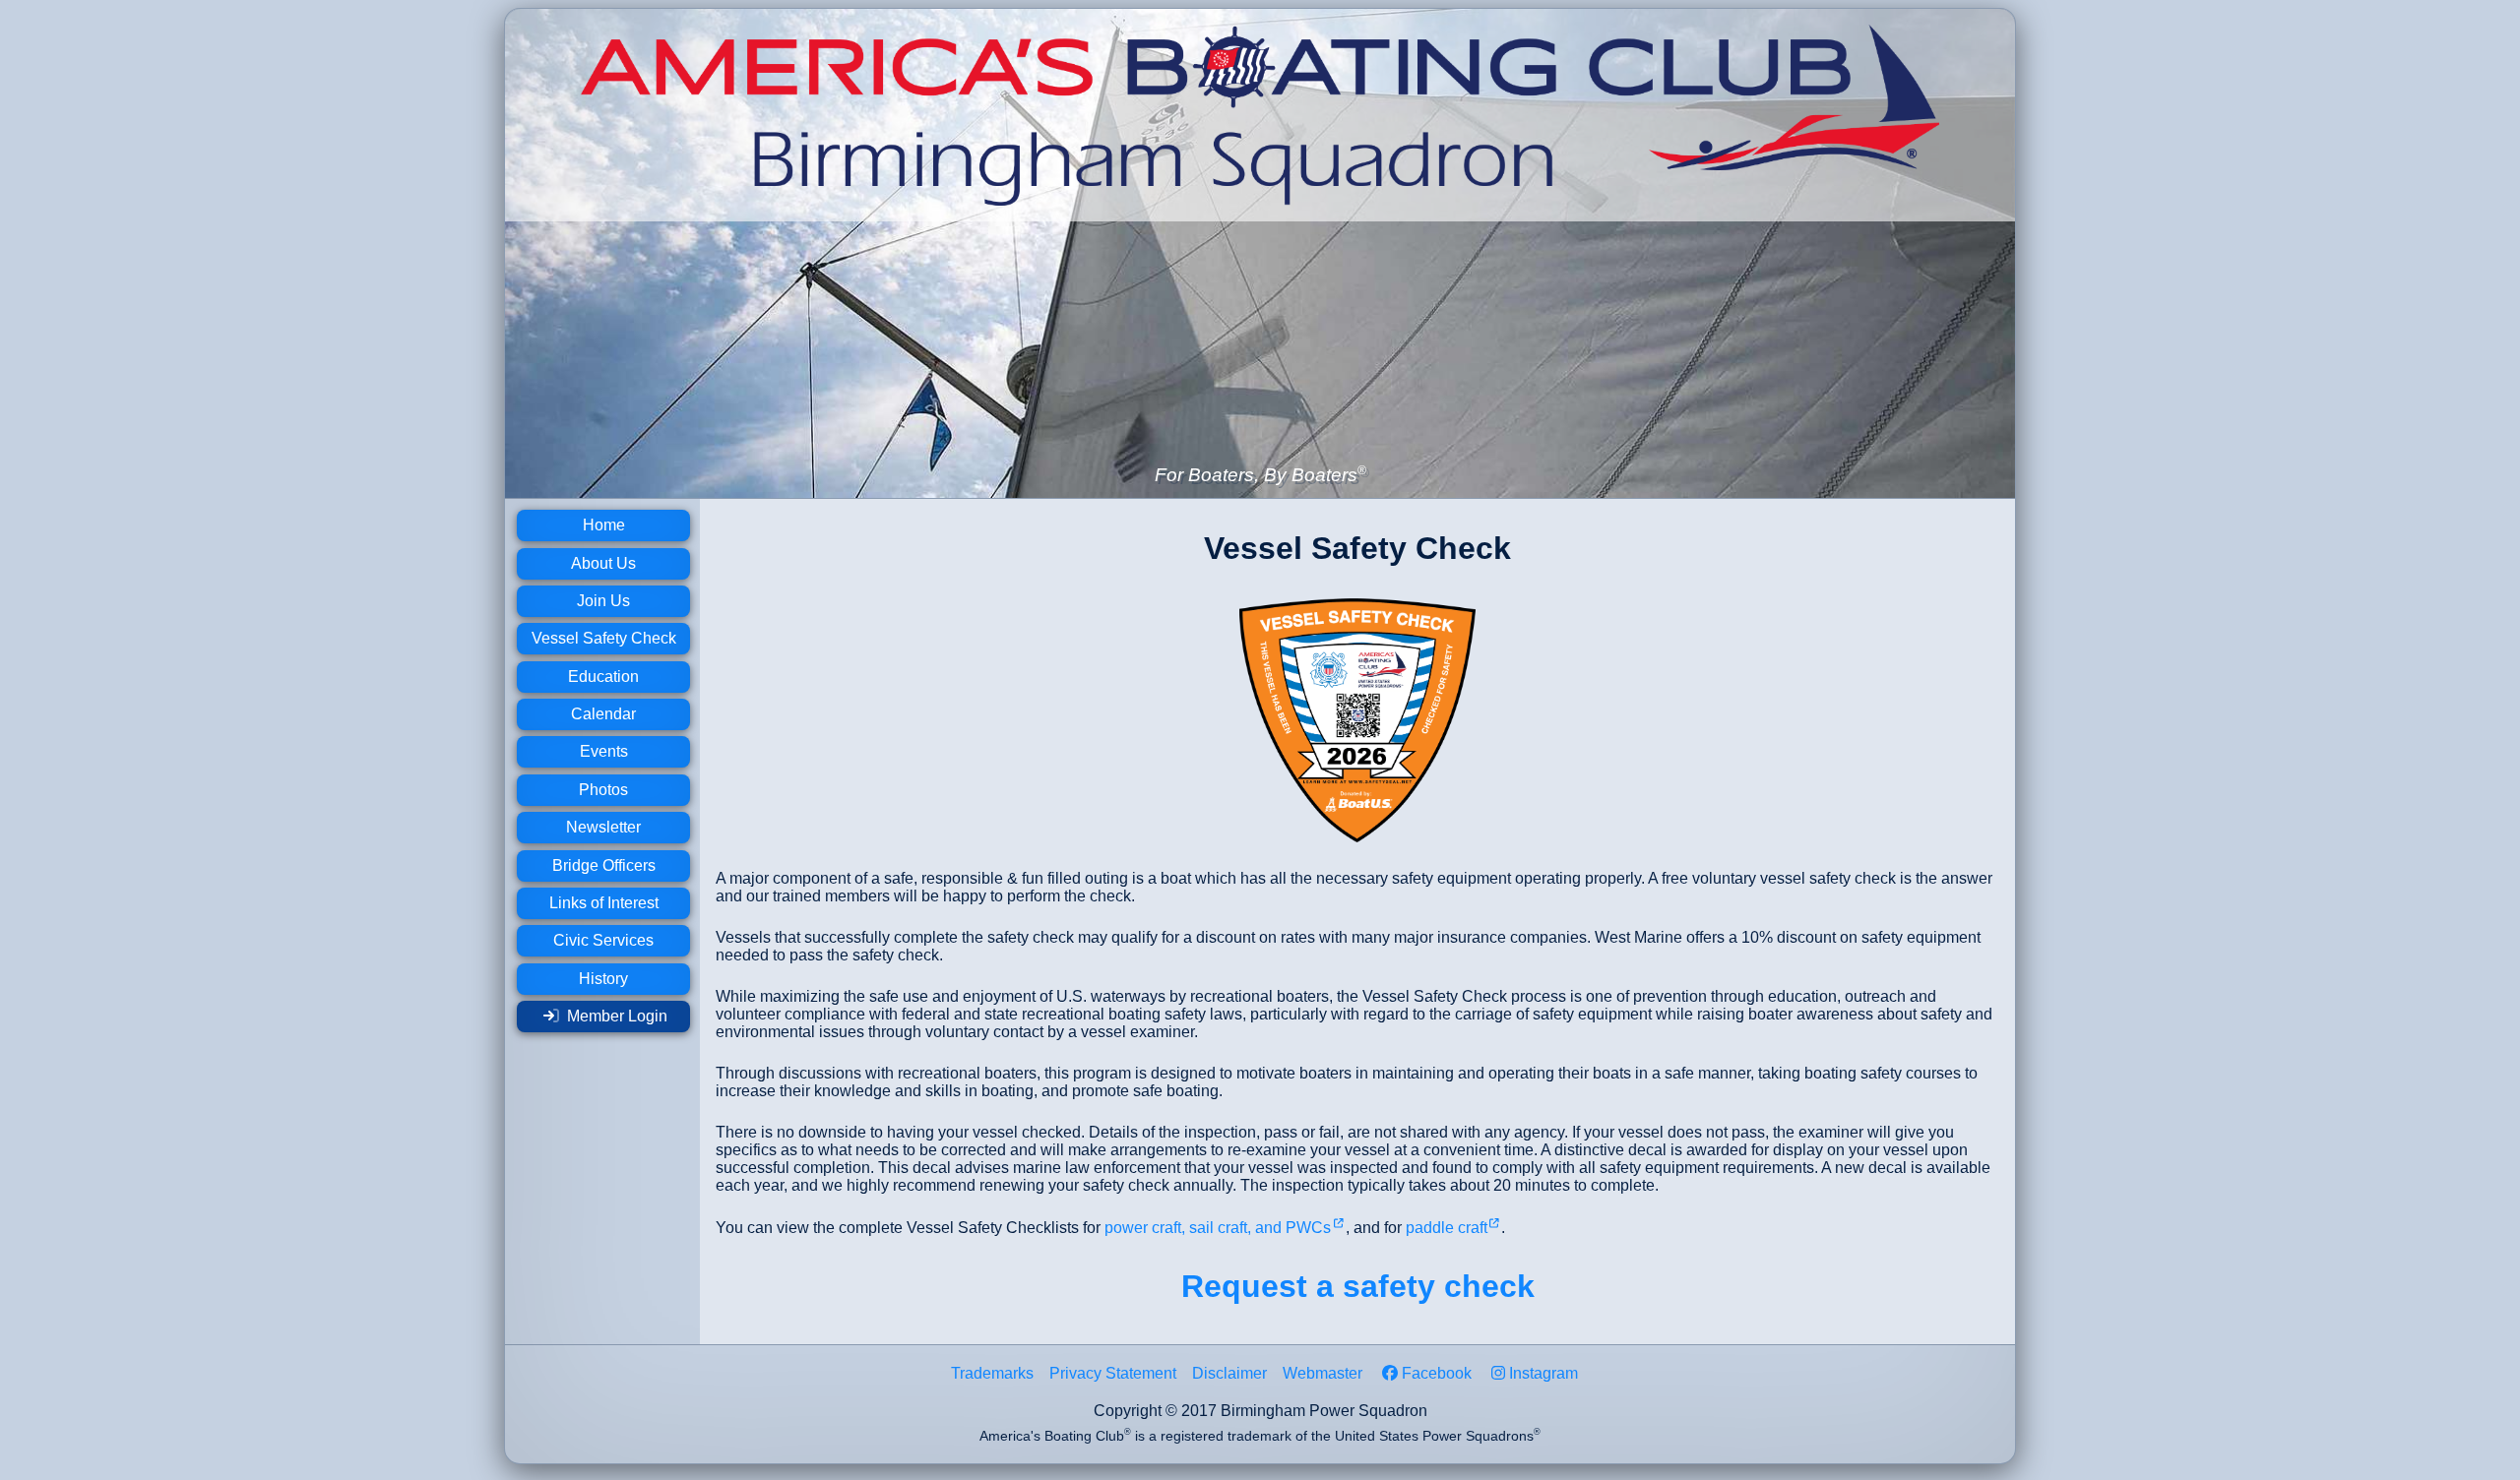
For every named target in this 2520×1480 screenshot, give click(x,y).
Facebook (1437, 1373)
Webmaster (1323, 1373)
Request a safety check (1358, 1286)
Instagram (1543, 1373)
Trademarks (992, 1373)
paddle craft (1447, 1228)
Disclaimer (1229, 1373)
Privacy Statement (1113, 1373)
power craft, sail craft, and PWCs (1218, 1228)
